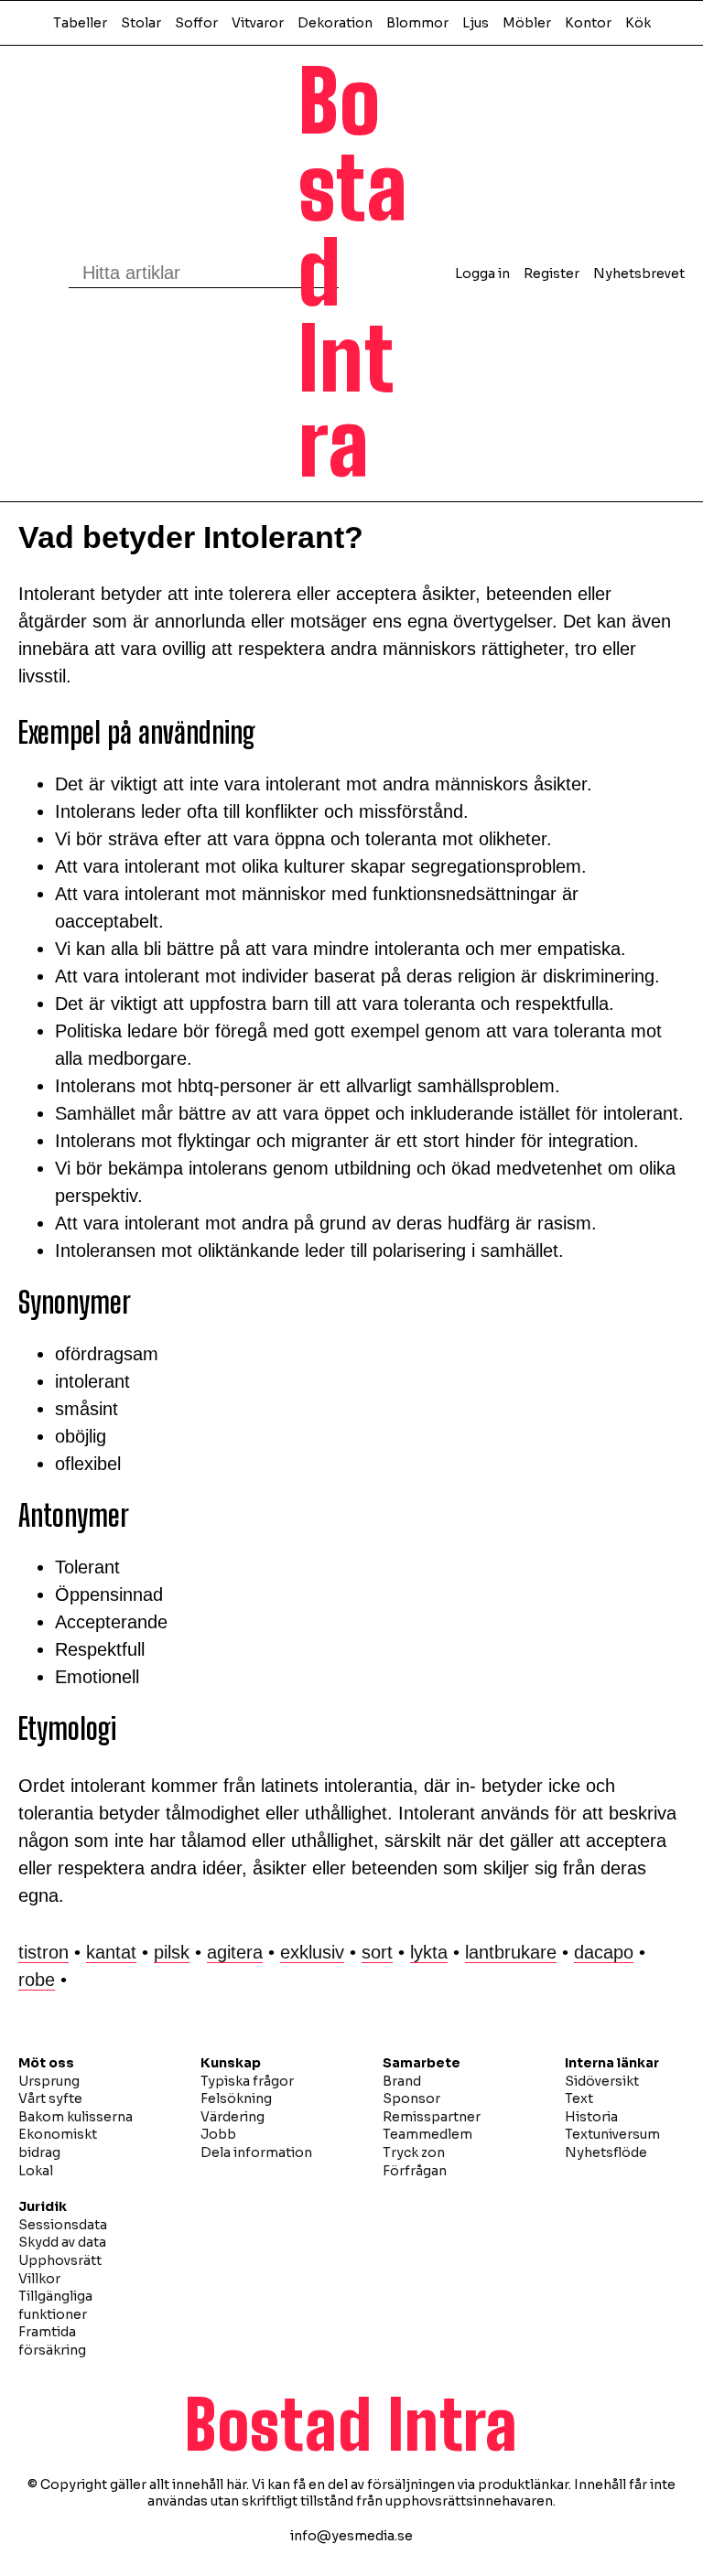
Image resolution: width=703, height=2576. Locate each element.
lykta (429, 1952)
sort (377, 1952)
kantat (111, 1952)
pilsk (172, 1952)
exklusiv (312, 1952)
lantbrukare (511, 1952)
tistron (43, 1952)
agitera (235, 1952)
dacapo (604, 1952)
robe (37, 1980)
